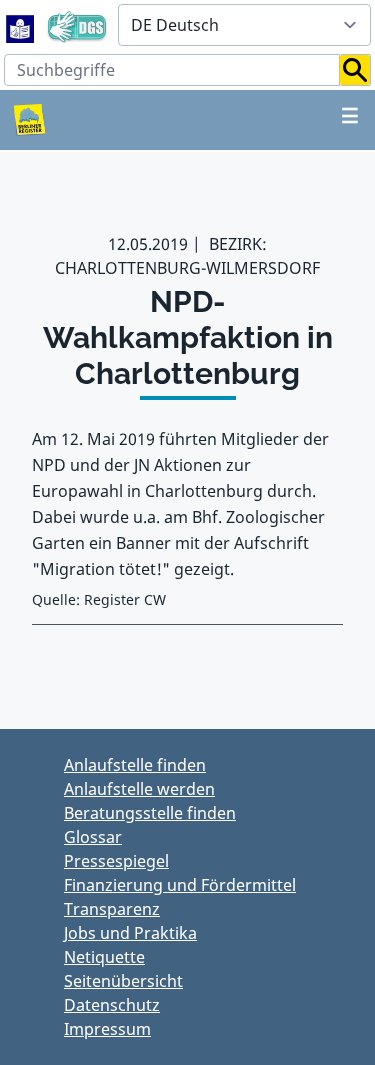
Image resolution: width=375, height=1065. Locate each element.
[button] (355, 70)
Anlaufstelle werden (139, 789)
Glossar (93, 837)
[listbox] (244, 25)
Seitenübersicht (123, 981)
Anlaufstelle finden (135, 765)
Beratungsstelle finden (150, 813)
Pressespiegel (116, 861)
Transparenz (112, 909)
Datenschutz (112, 1005)
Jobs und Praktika (130, 933)
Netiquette (104, 957)
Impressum (107, 1029)
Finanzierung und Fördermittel (180, 885)
